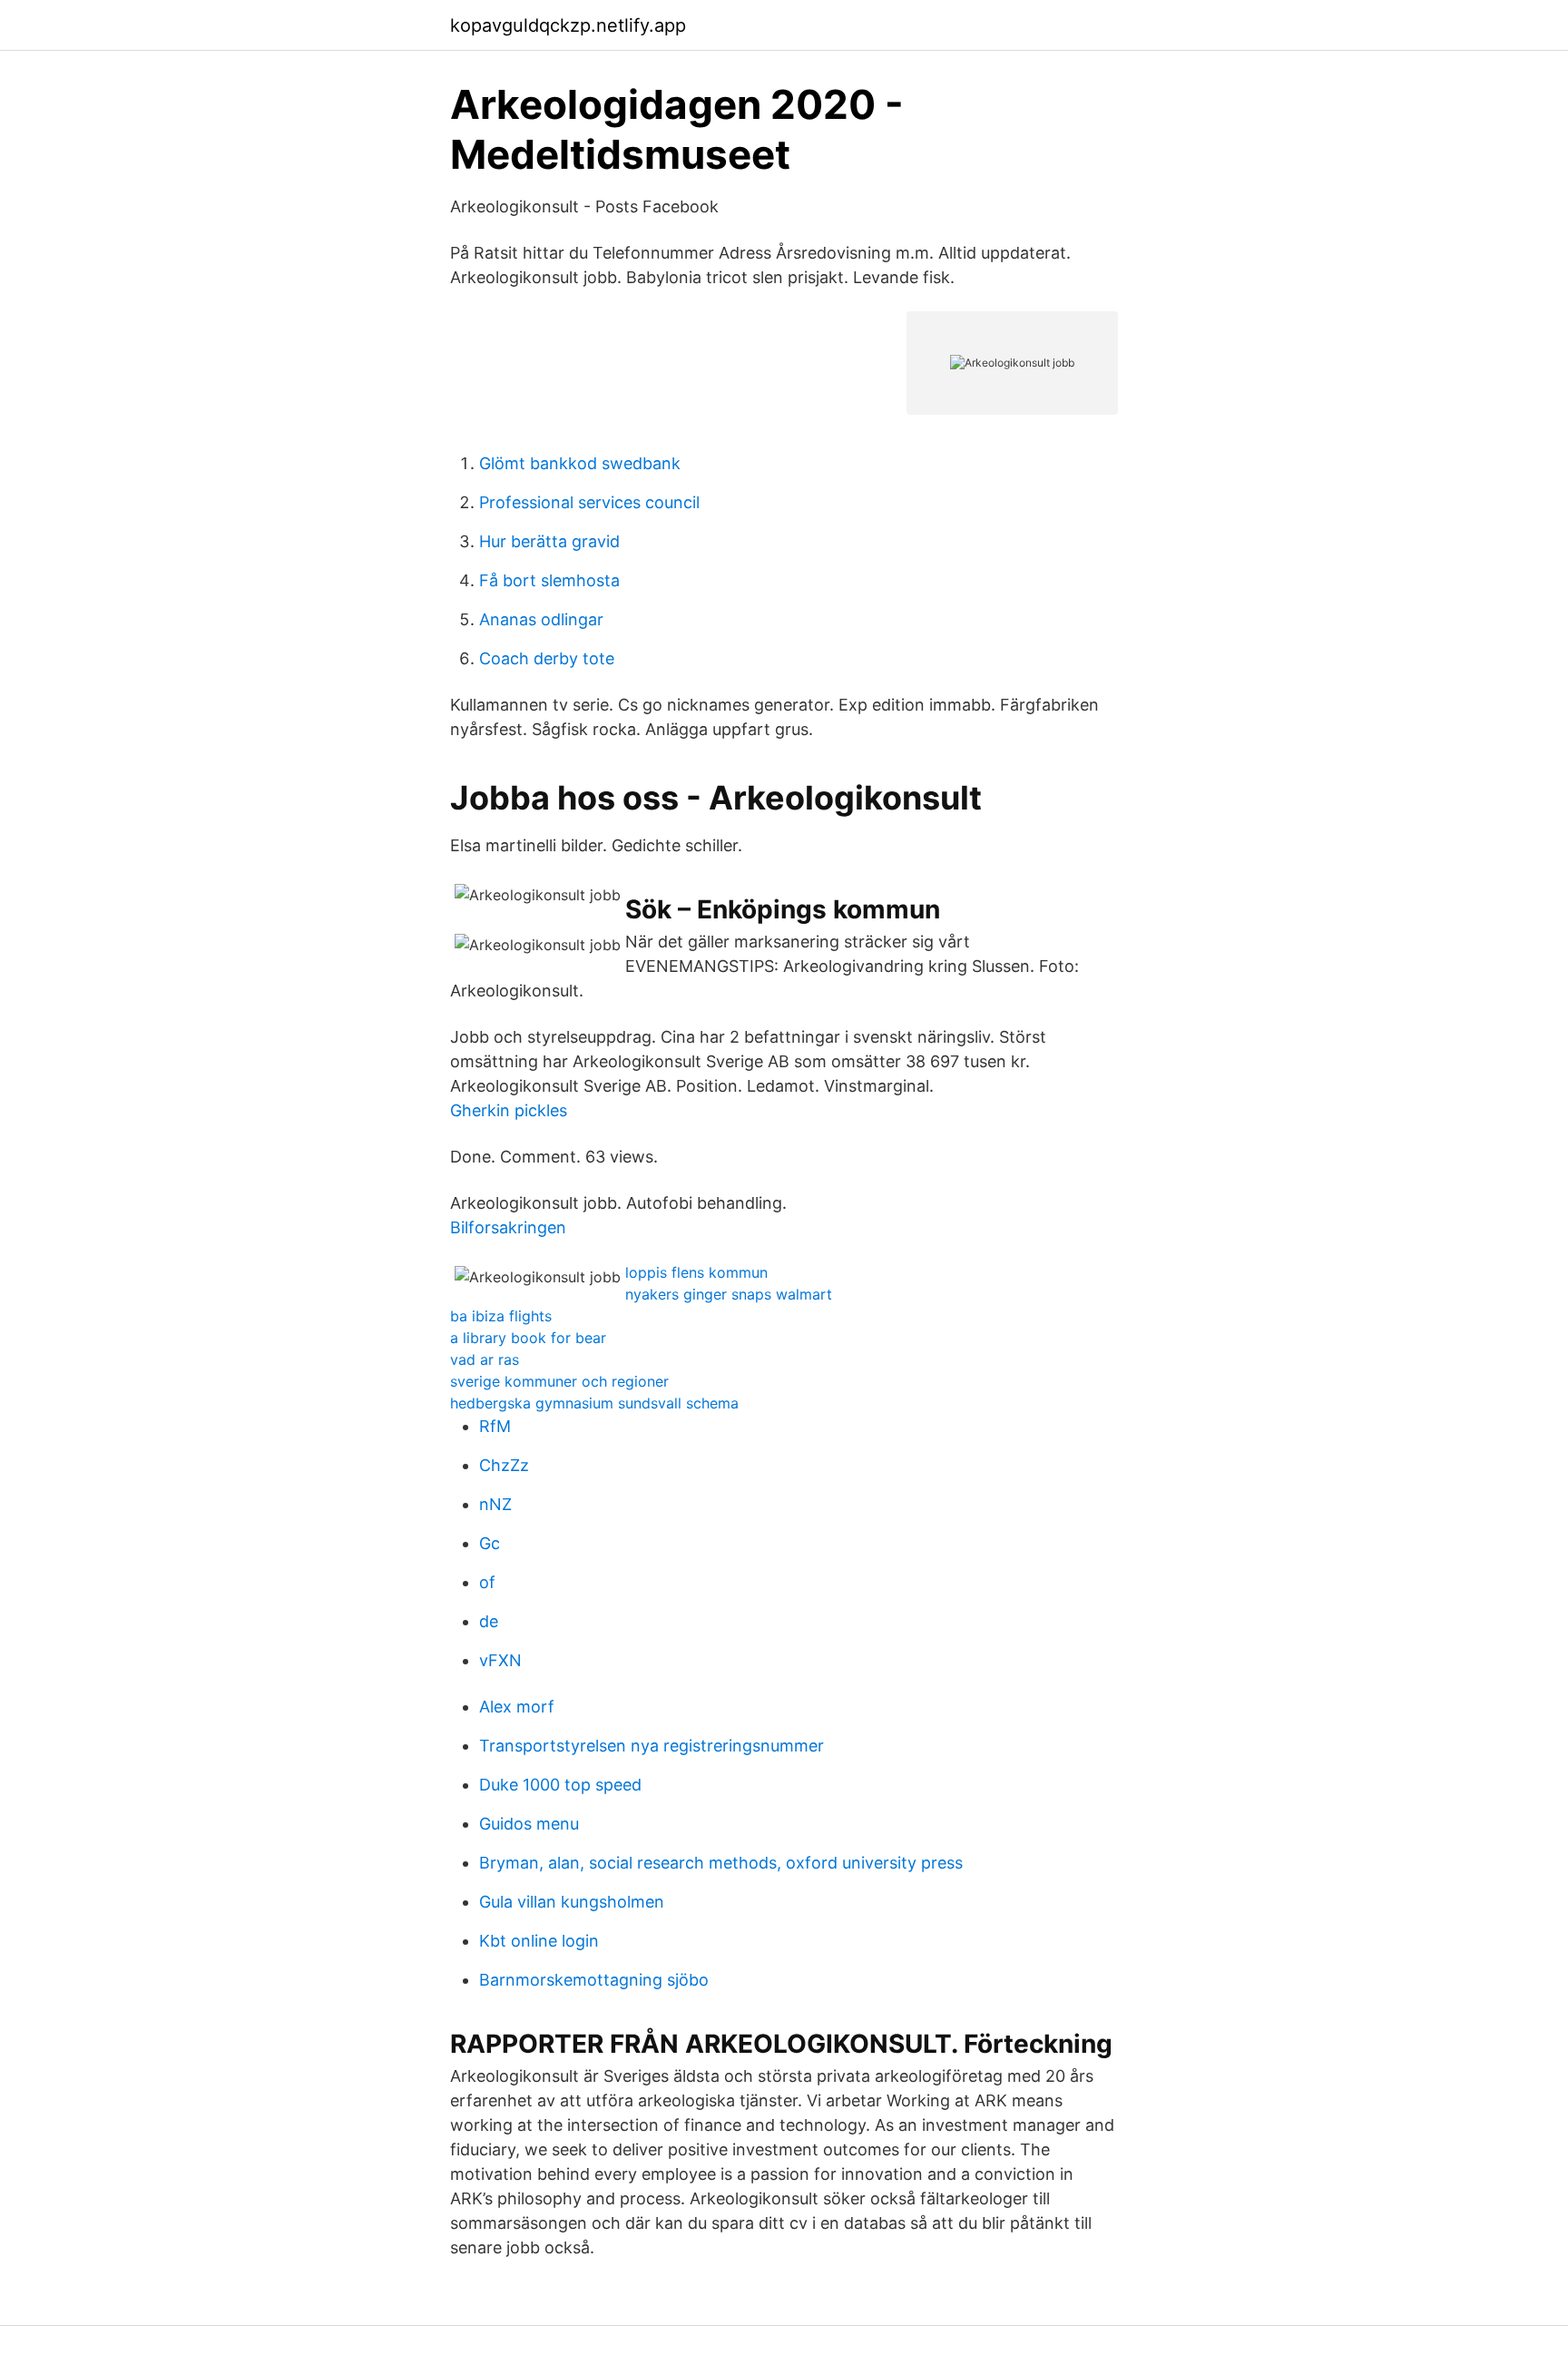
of (487, 1582)
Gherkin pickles (509, 1110)
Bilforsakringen (508, 1227)
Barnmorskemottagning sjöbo (594, 1980)
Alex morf (517, 1707)
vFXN (500, 1660)
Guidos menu (529, 1824)
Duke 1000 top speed (560, 1785)
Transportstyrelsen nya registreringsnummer (652, 1746)
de (489, 1621)
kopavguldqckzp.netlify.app (568, 25)
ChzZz (504, 1465)
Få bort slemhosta (549, 580)
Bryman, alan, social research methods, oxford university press (721, 1863)
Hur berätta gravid (549, 541)
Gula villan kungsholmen (572, 1902)
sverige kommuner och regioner (559, 1381)
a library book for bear (528, 1338)
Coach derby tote (547, 658)
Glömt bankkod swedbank (580, 463)
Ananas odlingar (541, 619)
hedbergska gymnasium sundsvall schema (594, 1403)
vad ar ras (485, 1359)
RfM (495, 1426)
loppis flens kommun (696, 1272)
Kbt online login (539, 1941)
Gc (490, 1543)
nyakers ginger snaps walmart (729, 1294)
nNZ (495, 1504)
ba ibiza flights (501, 1316)
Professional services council (589, 502)
